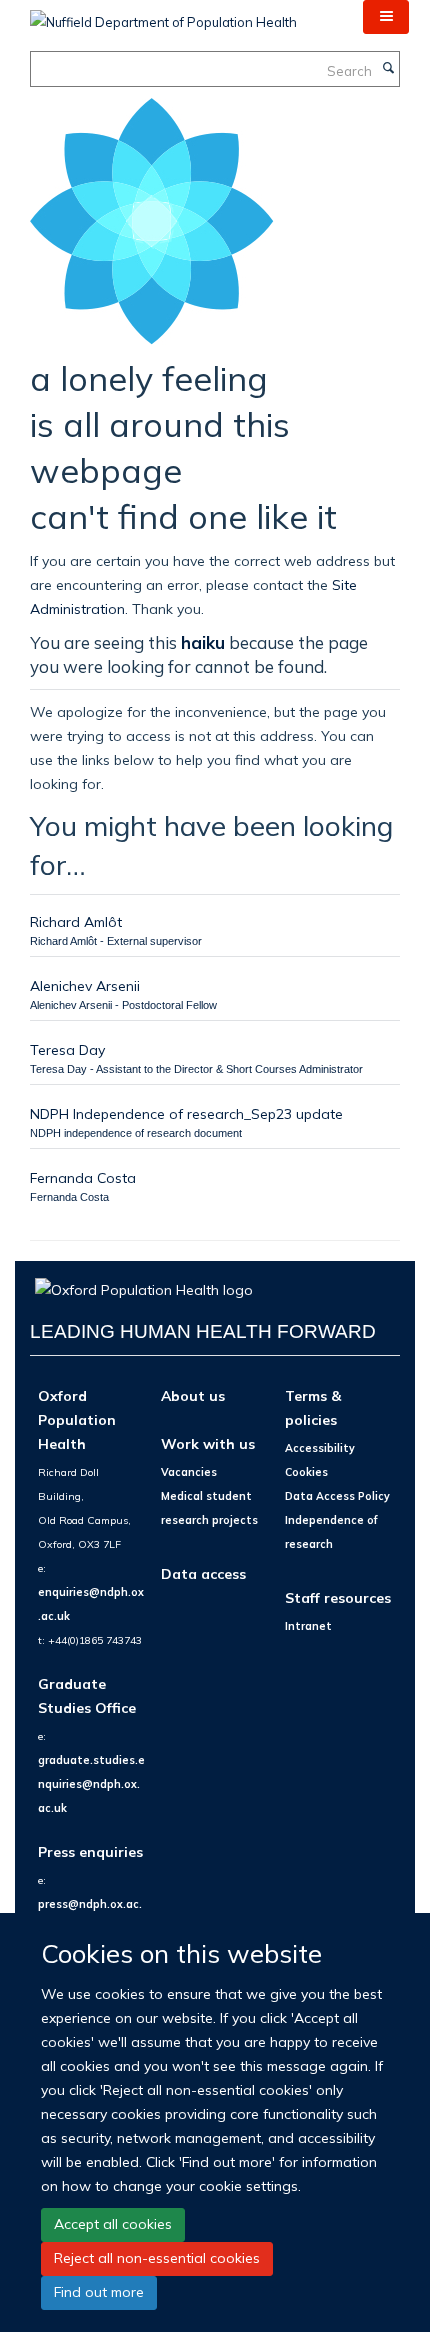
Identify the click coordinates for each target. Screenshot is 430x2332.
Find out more (99, 2292)
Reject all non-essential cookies (157, 2258)
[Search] (388, 69)
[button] (386, 17)
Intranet (308, 1626)
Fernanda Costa (83, 1177)
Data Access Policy (337, 1496)
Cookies (306, 1472)
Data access (203, 1573)
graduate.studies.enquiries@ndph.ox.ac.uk (91, 1784)
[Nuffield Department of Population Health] (163, 15)
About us (193, 1395)
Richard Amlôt (76, 921)
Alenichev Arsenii (85, 985)
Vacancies (189, 1472)
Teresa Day (67, 1049)
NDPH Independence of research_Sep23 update (186, 1113)
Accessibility (320, 1448)
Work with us (208, 1443)
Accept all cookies (113, 2224)
